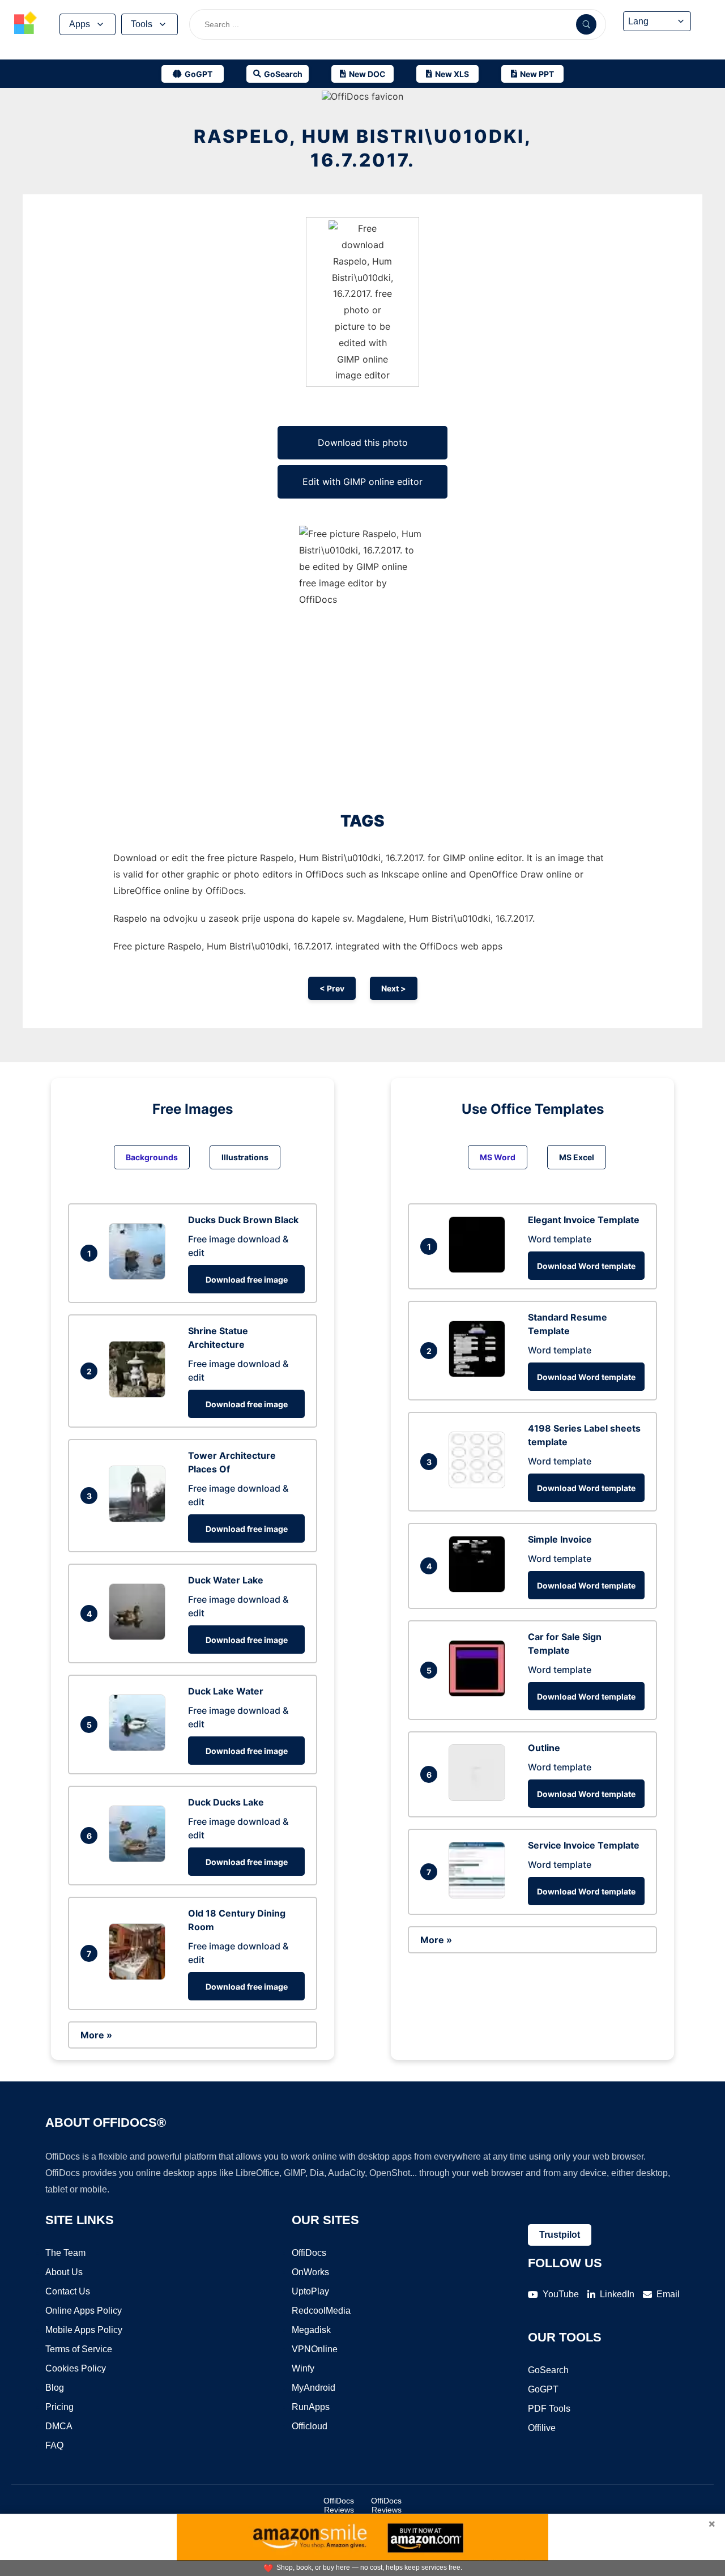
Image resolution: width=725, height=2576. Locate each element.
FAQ (54, 2445)
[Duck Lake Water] (140, 1748)
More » (96, 2035)
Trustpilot (560, 2235)
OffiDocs (309, 2253)
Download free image (247, 1280)
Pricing (59, 2407)
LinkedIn (617, 2294)
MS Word (498, 1157)
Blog (55, 2388)
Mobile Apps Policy (84, 2330)
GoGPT (543, 2389)
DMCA (59, 2426)
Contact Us (68, 2291)
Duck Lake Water (226, 1691)
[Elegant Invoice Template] (480, 1270)
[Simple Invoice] (480, 1589)
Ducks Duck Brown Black (243, 1220)
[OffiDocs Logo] (25, 24)
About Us (64, 2272)
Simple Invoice (560, 1539)
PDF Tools (549, 2409)
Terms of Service (79, 2349)
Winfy (303, 2368)
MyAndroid (314, 2388)
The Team (65, 2253)
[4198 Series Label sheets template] (480, 1485)
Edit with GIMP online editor (362, 482)
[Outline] (480, 1798)
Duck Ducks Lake (226, 1802)
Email (668, 2294)
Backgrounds (152, 1157)
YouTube (561, 2294)
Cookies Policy (76, 2368)
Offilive (542, 2428)
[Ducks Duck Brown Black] (140, 1276)
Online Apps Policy (84, 2311)
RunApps (311, 2407)
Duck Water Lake (226, 1580)
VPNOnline (315, 2349)
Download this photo (363, 442)
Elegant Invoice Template (584, 1220)
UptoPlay (310, 2291)
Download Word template (586, 1266)
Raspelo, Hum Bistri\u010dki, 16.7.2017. (363, 148)
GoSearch (548, 2370)
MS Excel (577, 1157)
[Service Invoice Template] (480, 1895)
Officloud (310, 2426)
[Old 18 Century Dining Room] (140, 1977)
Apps (80, 24)
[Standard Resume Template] (480, 1374)
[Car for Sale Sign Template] (480, 1693)
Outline (544, 1748)
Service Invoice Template (584, 1845)
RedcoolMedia (321, 2311)
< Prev (332, 988)
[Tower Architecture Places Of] (140, 1519)
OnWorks (310, 2272)
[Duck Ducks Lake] (140, 1859)
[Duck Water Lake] (140, 1637)
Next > (394, 988)
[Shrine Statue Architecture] (140, 1394)
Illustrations (245, 1157)
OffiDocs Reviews (339, 2505)
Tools (142, 24)
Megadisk (311, 2330)
